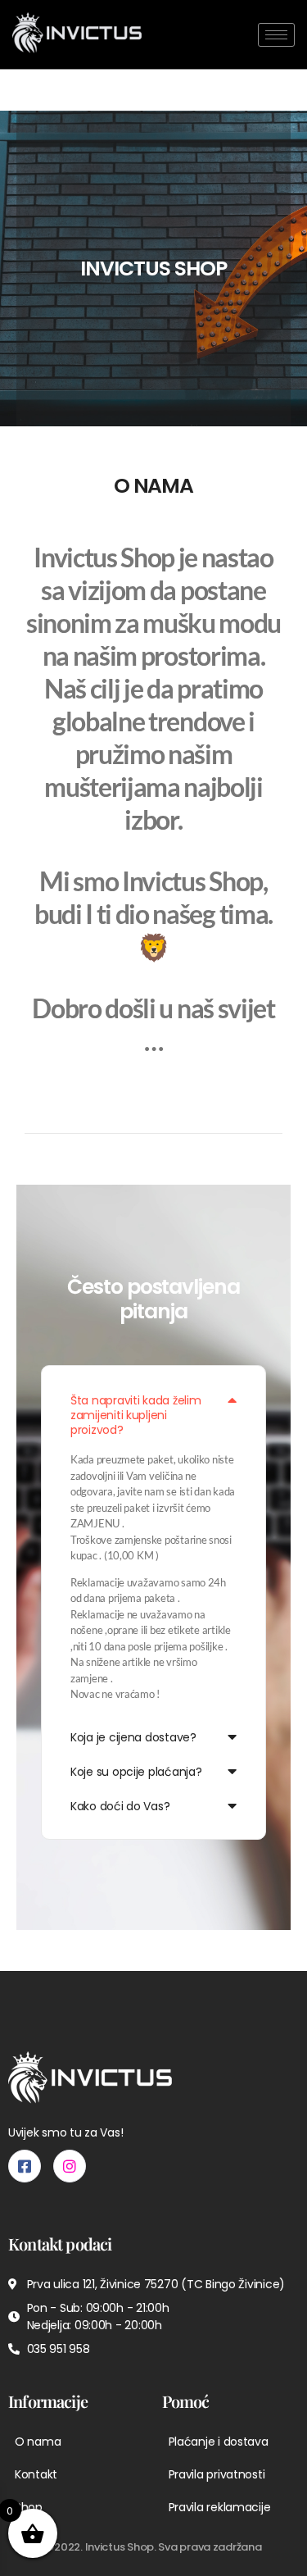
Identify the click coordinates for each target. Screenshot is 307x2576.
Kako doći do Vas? (120, 1806)
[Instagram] (70, 2166)
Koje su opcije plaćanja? (136, 1772)
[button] (153, 1414)
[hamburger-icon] (276, 35)
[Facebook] (25, 2166)
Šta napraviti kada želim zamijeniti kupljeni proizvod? (136, 1415)
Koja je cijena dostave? (133, 1737)
